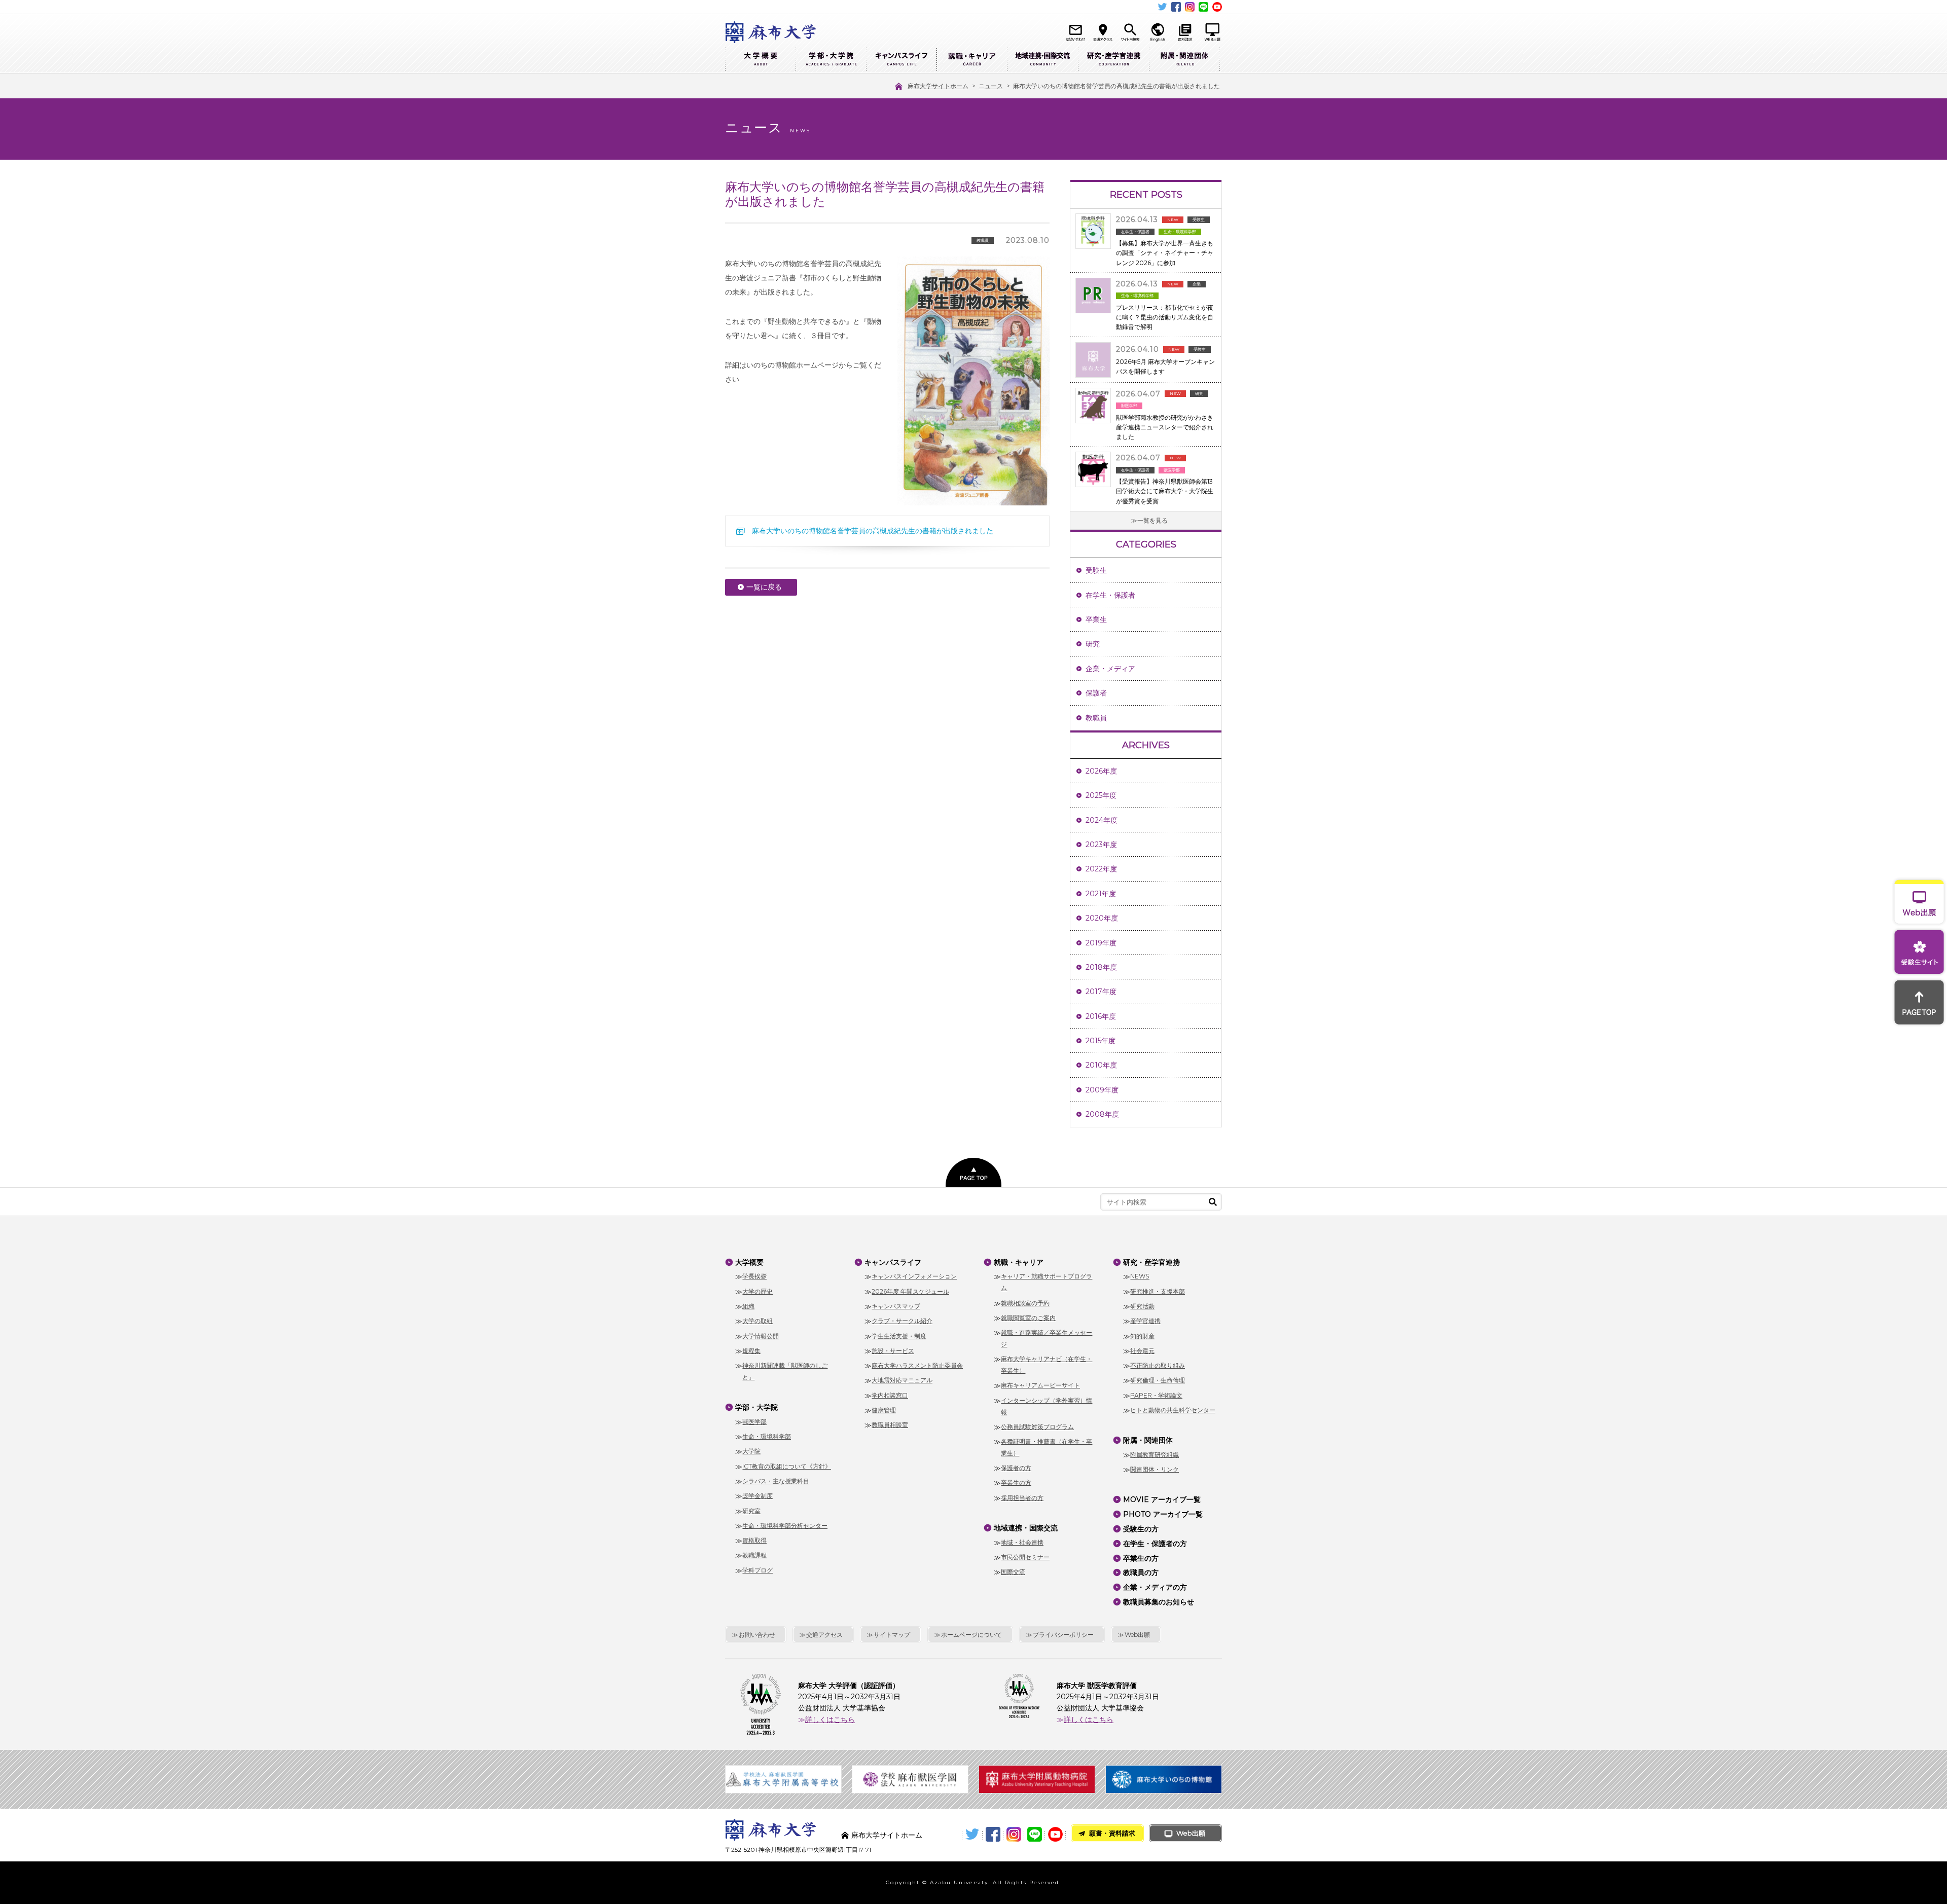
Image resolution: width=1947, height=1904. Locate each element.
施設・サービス (893, 1351)
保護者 (1096, 693)
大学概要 (760, 60)
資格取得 (754, 1540)
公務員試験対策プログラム (1037, 1427)
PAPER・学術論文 (1156, 1395)
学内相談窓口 (890, 1395)
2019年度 (1101, 943)
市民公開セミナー (1025, 1557)
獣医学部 (754, 1422)
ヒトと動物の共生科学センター (1173, 1410)
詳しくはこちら (830, 1719)
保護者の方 (1016, 1468)
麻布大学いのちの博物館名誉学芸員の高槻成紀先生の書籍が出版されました (873, 531)
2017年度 (1101, 992)
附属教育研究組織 (1155, 1455)
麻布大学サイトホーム (887, 1835)
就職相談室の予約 (1025, 1303)
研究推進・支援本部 (1158, 1291)
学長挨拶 (754, 1276)
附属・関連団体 (1184, 60)
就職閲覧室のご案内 (1028, 1318)
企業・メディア (1110, 669)
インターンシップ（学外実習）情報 (1047, 1406)
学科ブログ (758, 1570)
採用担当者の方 (1022, 1498)
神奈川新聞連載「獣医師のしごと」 (785, 1371)
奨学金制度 (758, 1496)
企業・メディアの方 (1155, 1587)
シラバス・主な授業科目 (776, 1481)
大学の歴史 (758, 1291)
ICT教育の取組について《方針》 (787, 1466)
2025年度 (1101, 795)
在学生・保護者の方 (1155, 1544)
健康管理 (884, 1410)
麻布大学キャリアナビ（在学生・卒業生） (1047, 1365)
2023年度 (1101, 845)
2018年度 (1101, 967)
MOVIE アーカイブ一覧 (1162, 1499)
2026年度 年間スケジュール (910, 1291)
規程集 (751, 1351)
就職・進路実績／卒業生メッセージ (1047, 1338)
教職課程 (754, 1555)
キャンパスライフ (901, 60)
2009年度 (1102, 1090)
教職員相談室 (890, 1425)
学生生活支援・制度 (899, 1336)
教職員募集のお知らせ (1159, 1602)
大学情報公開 (761, 1336)
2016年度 (1101, 1016)
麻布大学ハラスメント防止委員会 (917, 1365)
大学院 (751, 1451)
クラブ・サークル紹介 (902, 1321)
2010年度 (1101, 1065)
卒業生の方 (1016, 1482)
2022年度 (1101, 869)
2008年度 (1102, 1114)
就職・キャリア (972, 60)
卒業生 (1096, 619)
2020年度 (1102, 918)
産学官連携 (1145, 1321)
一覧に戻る (764, 587)
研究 (1093, 644)
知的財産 (1142, 1336)
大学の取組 (758, 1321)
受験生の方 (1141, 1529)
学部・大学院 (831, 60)
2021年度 (1101, 894)
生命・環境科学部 (767, 1436)
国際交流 (1013, 1572)
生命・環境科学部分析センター (785, 1526)
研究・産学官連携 (1113, 60)
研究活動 (1142, 1306)
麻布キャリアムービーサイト (1040, 1385)
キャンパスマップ (896, 1306)
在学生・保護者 (1110, 595)
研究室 (751, 1511)
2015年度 (1101, 1041)
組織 (748, 1306)
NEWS (1140, 1276)
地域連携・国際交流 (1042, 60)
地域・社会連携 (1022, 1542)
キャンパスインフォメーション (914, 1276)
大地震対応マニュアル (902, 1380)
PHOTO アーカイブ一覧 (1163, 1514)
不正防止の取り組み (1158, 1365)
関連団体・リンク (1155, 1469)
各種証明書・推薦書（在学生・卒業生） (1047, 1447)
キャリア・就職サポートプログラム (1047, 1282)
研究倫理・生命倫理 (1158, 1380)
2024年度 (1102, 820)
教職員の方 (1141, 1572)
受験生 (1096, 570)
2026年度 (1101, 771)
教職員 (1096, 718)
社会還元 (1142, 1351)
